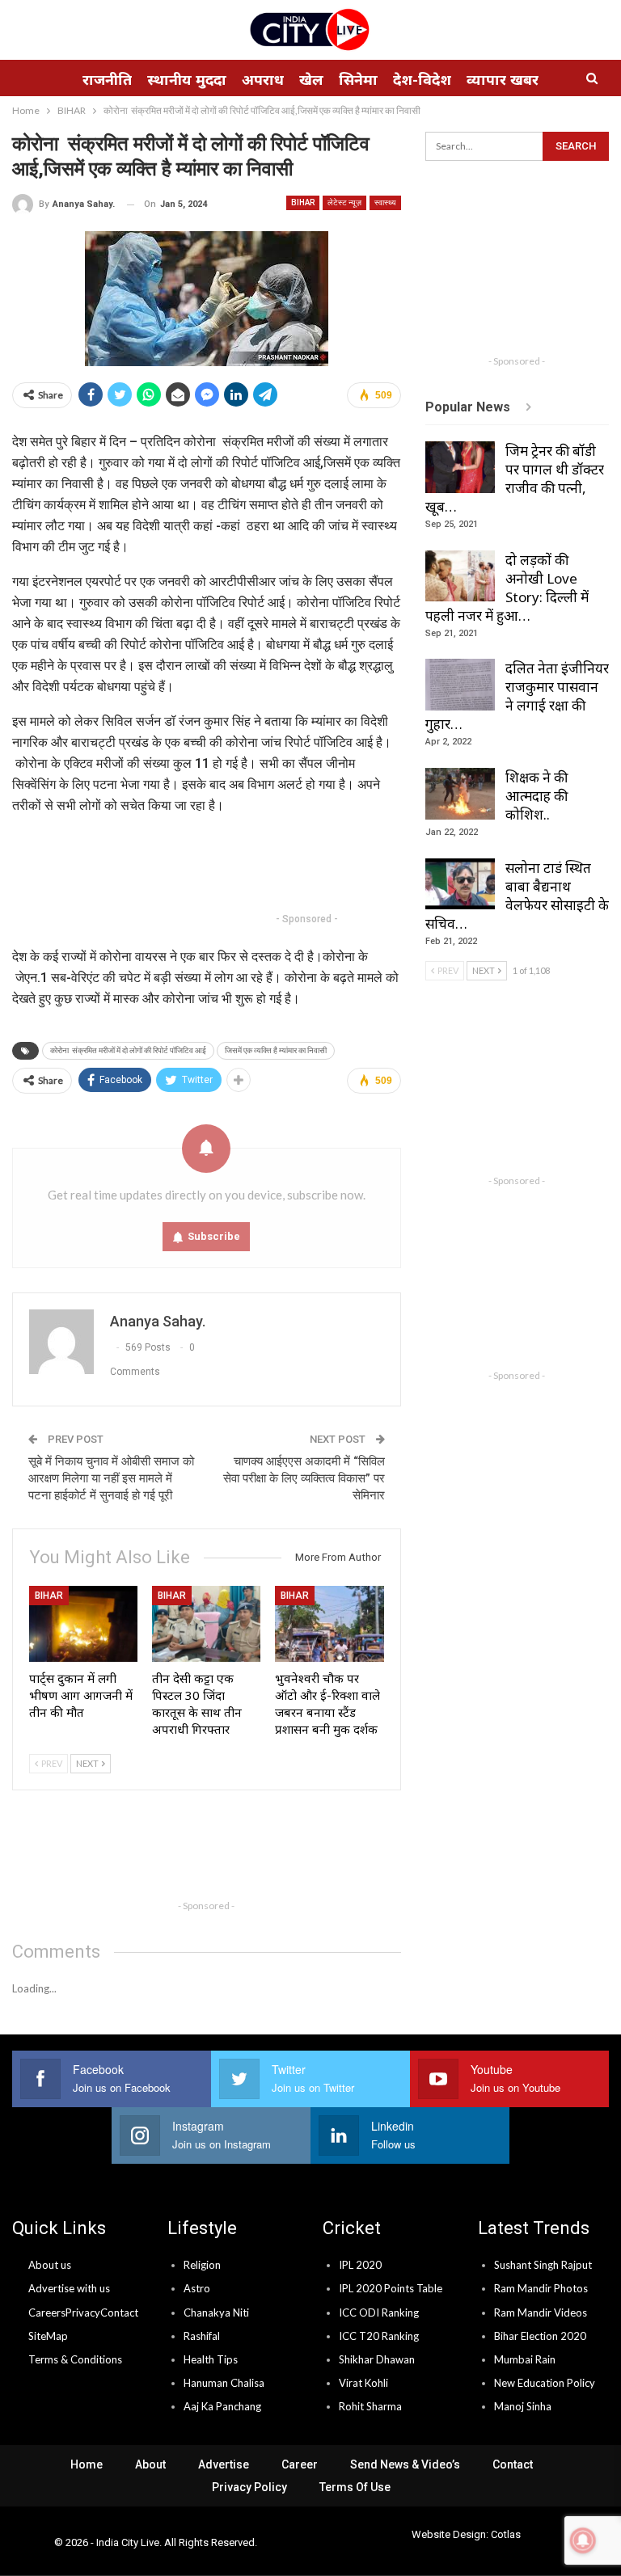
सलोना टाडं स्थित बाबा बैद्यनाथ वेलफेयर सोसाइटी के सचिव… (517, 896)
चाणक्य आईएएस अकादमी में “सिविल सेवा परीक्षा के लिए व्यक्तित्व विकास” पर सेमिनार (304, 1478)
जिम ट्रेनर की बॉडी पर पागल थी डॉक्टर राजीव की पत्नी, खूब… (515, 479)
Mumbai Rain (525, 2359)
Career (300, 2464)
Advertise (224, 2464)
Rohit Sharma (370, 2406)
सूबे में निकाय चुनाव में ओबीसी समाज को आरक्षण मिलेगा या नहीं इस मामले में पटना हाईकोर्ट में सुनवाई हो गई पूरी (111, 1478)
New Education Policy (545, 2383)
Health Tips (211, 2359)
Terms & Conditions (75, 2359)
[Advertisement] (306, 866)
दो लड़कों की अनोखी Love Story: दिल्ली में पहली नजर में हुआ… (507, 588)
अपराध (263, 79)
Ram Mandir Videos (541, 2312)
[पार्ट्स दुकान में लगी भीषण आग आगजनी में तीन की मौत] (83, 1624)
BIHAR (303, 202)
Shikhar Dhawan (377, 2359)
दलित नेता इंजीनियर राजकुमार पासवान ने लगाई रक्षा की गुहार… (517, 696)
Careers (47, 2312)
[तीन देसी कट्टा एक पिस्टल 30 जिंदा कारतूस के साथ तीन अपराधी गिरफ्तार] (206, 1624)
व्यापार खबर (503, 79)
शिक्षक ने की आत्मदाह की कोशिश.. (537, 796)
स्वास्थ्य (385, 202)
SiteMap (48, 2336)
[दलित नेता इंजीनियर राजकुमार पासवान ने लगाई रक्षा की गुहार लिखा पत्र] (460, 685)
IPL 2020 (360, 2265)
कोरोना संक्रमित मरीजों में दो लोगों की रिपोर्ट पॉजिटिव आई (128, 1050)
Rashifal (202, 2336)
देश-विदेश (422, 79)
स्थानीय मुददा (187, 79)
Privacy (83, 2312)
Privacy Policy (249, 2487)
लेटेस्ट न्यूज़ (344, 202)
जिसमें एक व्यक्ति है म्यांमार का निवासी (276, 1050)
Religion (202, 2265)
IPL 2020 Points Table (391, 2288)
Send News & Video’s (405, 2464)
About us (50, 2265)
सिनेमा (358, 79)
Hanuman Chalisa (224, 2383)
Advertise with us (69, 2288)
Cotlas (506, 2534)
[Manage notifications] (583, 2540)
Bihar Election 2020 (540, 2336)
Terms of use (355, 2487)
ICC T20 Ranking (379, 2336)
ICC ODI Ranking (379, 2312)
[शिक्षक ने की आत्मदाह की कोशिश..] (460, 794)
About (150, 2464)
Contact (119, 2312)
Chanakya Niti (216, 2312)
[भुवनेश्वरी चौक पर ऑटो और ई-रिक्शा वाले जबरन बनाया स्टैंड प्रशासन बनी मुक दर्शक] (329, 1624)
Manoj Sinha (523, 2406)
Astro (197, 2288)
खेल (311, 79)
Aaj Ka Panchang (222, 2406)
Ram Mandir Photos (541, 2288)
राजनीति (107, 79)
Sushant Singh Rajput (543, 2265)
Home (87, 2464)
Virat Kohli (363, 2383)
